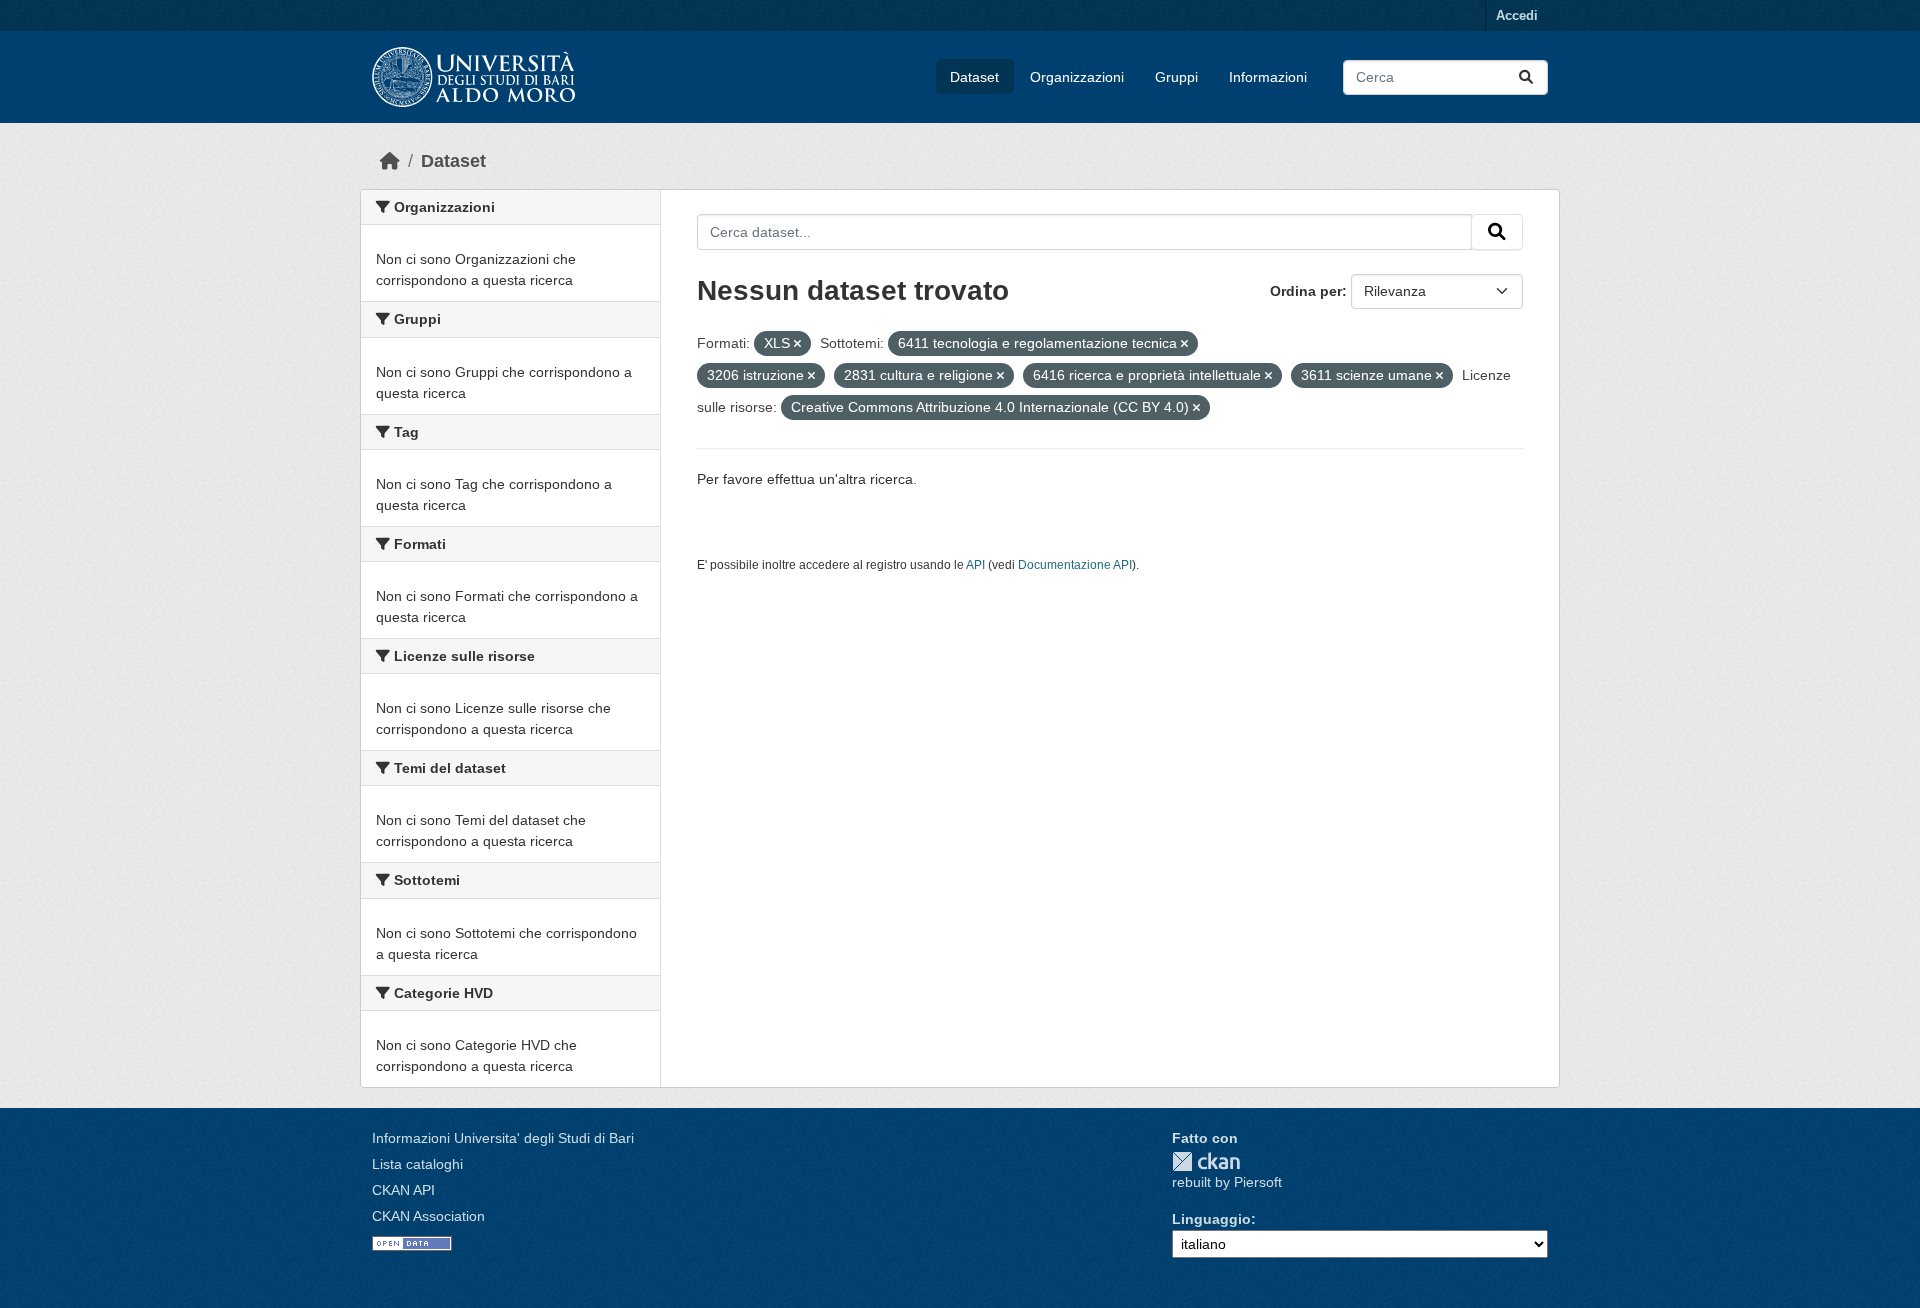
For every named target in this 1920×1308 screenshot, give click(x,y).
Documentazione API (1075, 565)
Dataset (974, 77)
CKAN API (403, 1190)
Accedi (1517, 15)
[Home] (390, 161)
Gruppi (1176, 77)
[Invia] (1526, 77)
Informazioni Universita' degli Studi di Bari (503, 1138)
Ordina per (1306, 291)
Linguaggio (1211, 1219)
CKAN (1206, 1161)
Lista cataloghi (417, 1164)
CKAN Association (428, 1216)
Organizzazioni (1077, 77)
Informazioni (1268, 77)
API (975, 565)
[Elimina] (797, 344)
